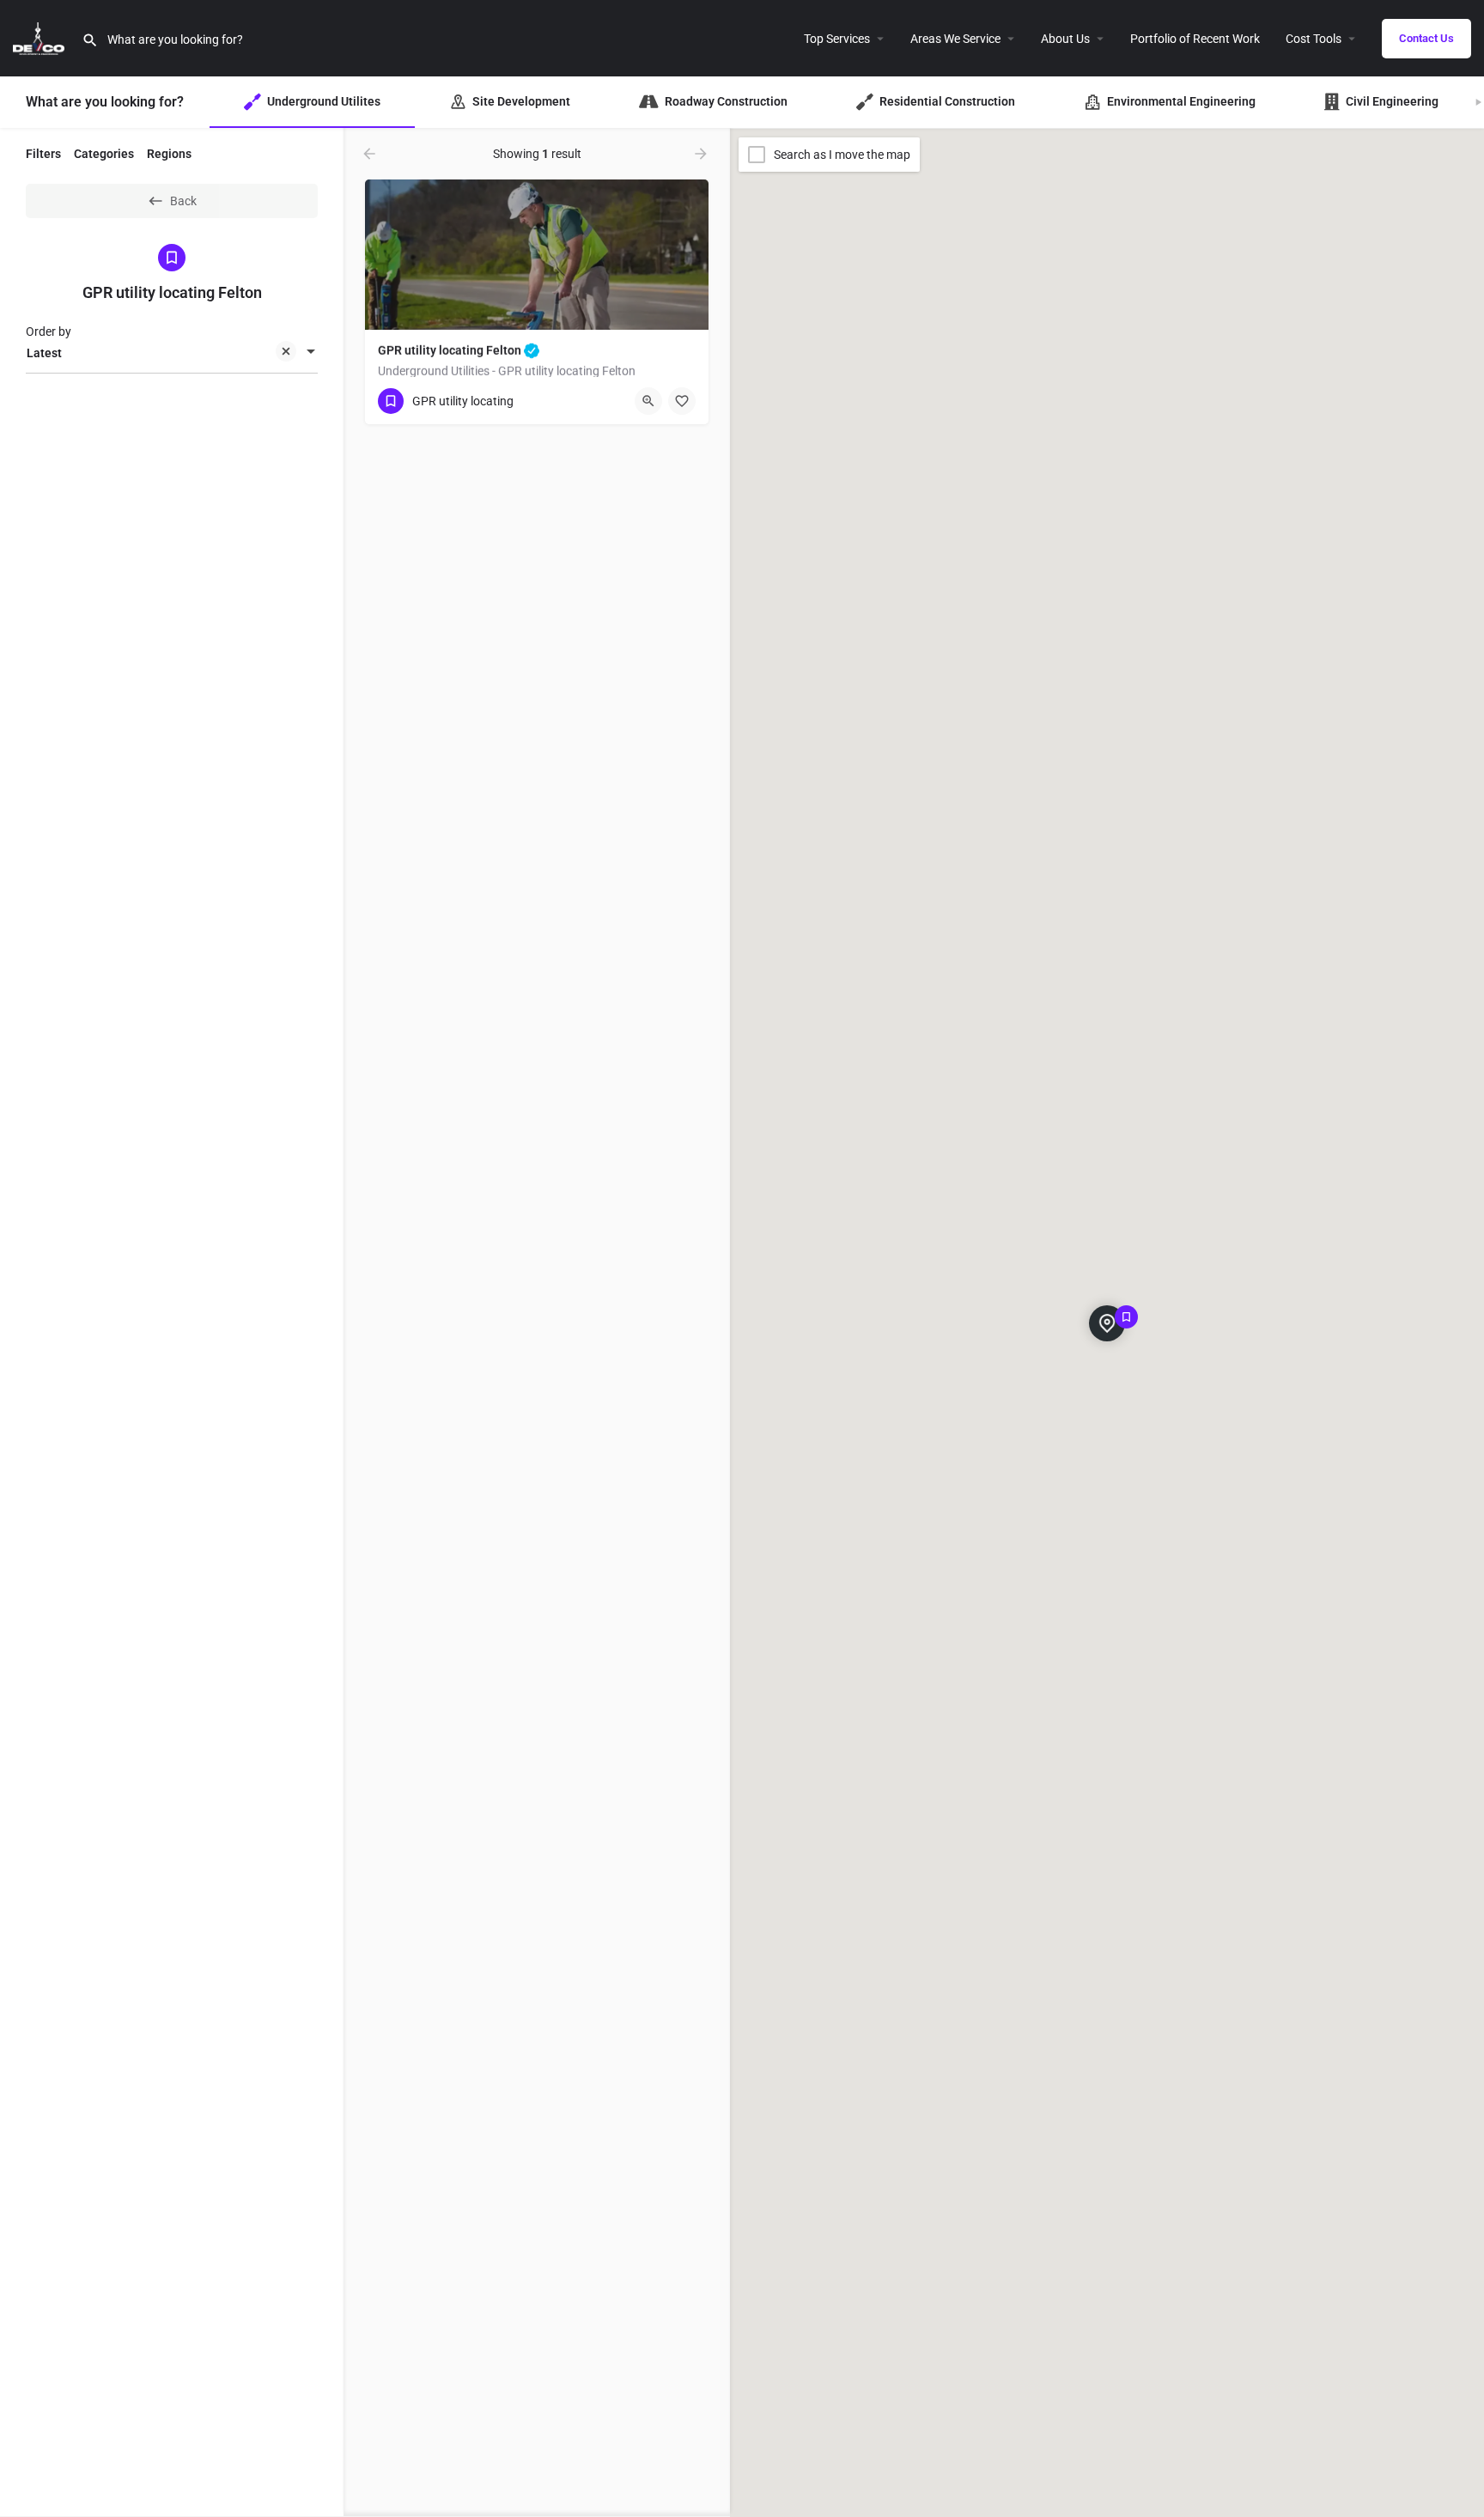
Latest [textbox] (44, 353)
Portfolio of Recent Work (1195, 39)
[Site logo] (41, 37)
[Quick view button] (648, 401)
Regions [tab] (169, 154)
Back (183, 201)
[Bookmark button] (682, 401)
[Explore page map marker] (1107, 1323)
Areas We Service (955, 39)
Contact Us (1426, 38)
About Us (1065, 39)
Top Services (837, 39)
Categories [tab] (104, 154)
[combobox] (172, 353)
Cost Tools (1314, 39)
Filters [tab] (43, 154)
